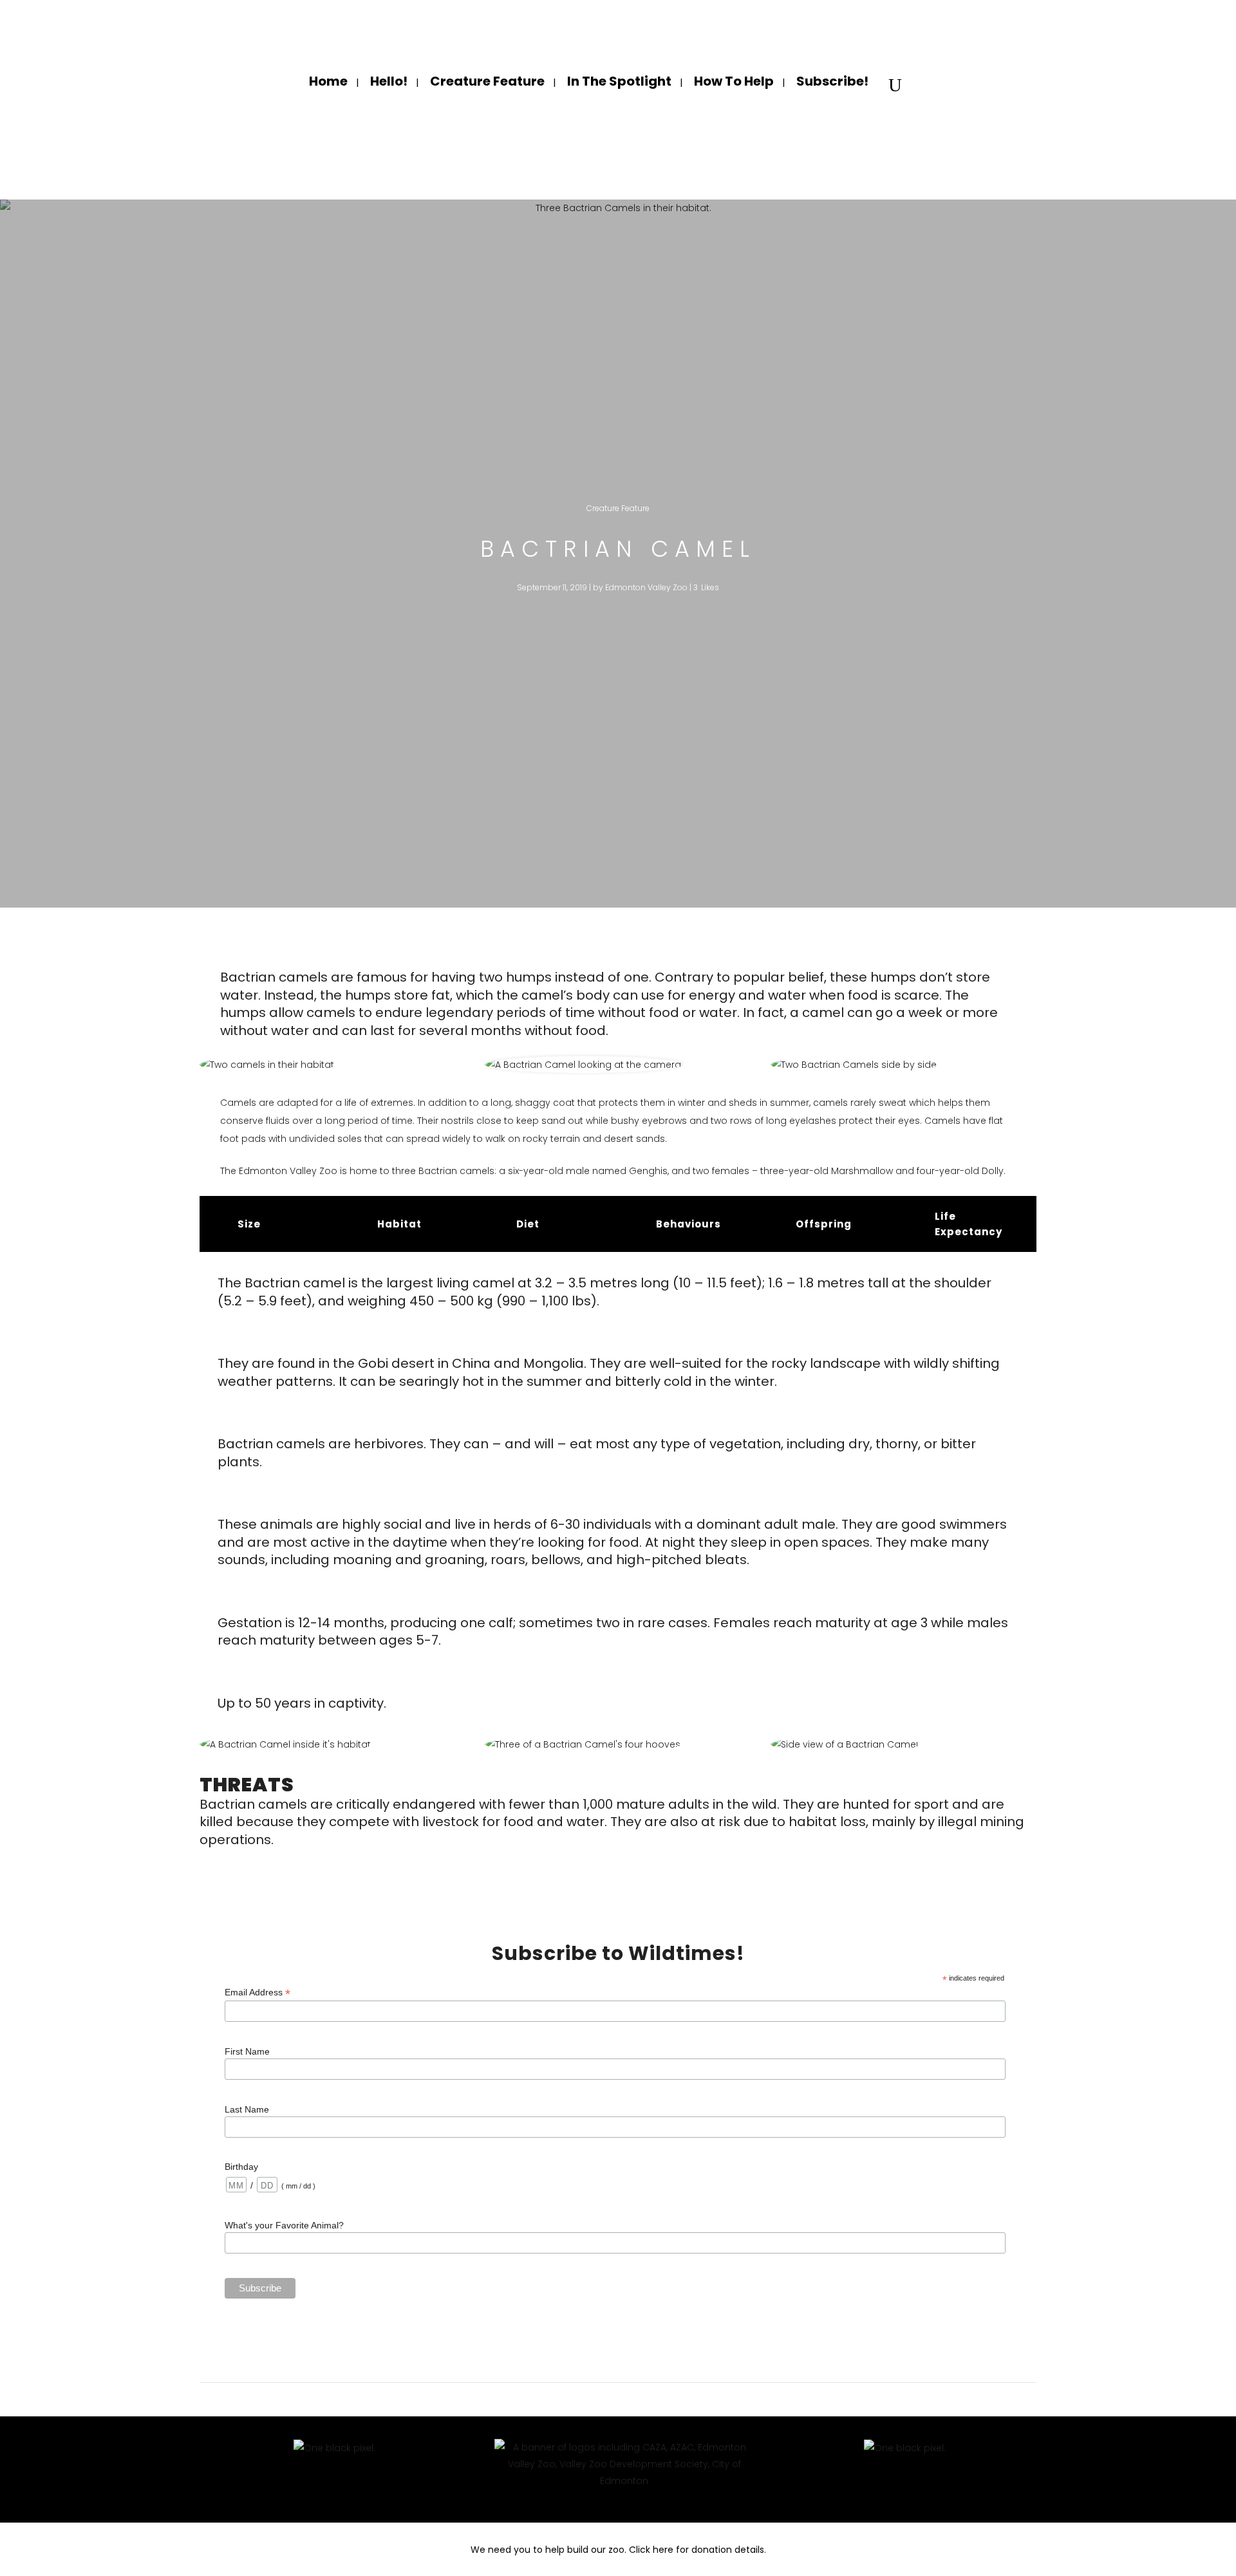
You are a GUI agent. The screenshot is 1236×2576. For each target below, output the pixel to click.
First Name (247, 2051)
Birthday (241, 2167)
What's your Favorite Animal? (284, 2225)
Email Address (257, 1993)
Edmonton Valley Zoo (646, 587)
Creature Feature (618, 508)
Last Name (247, 2109)
